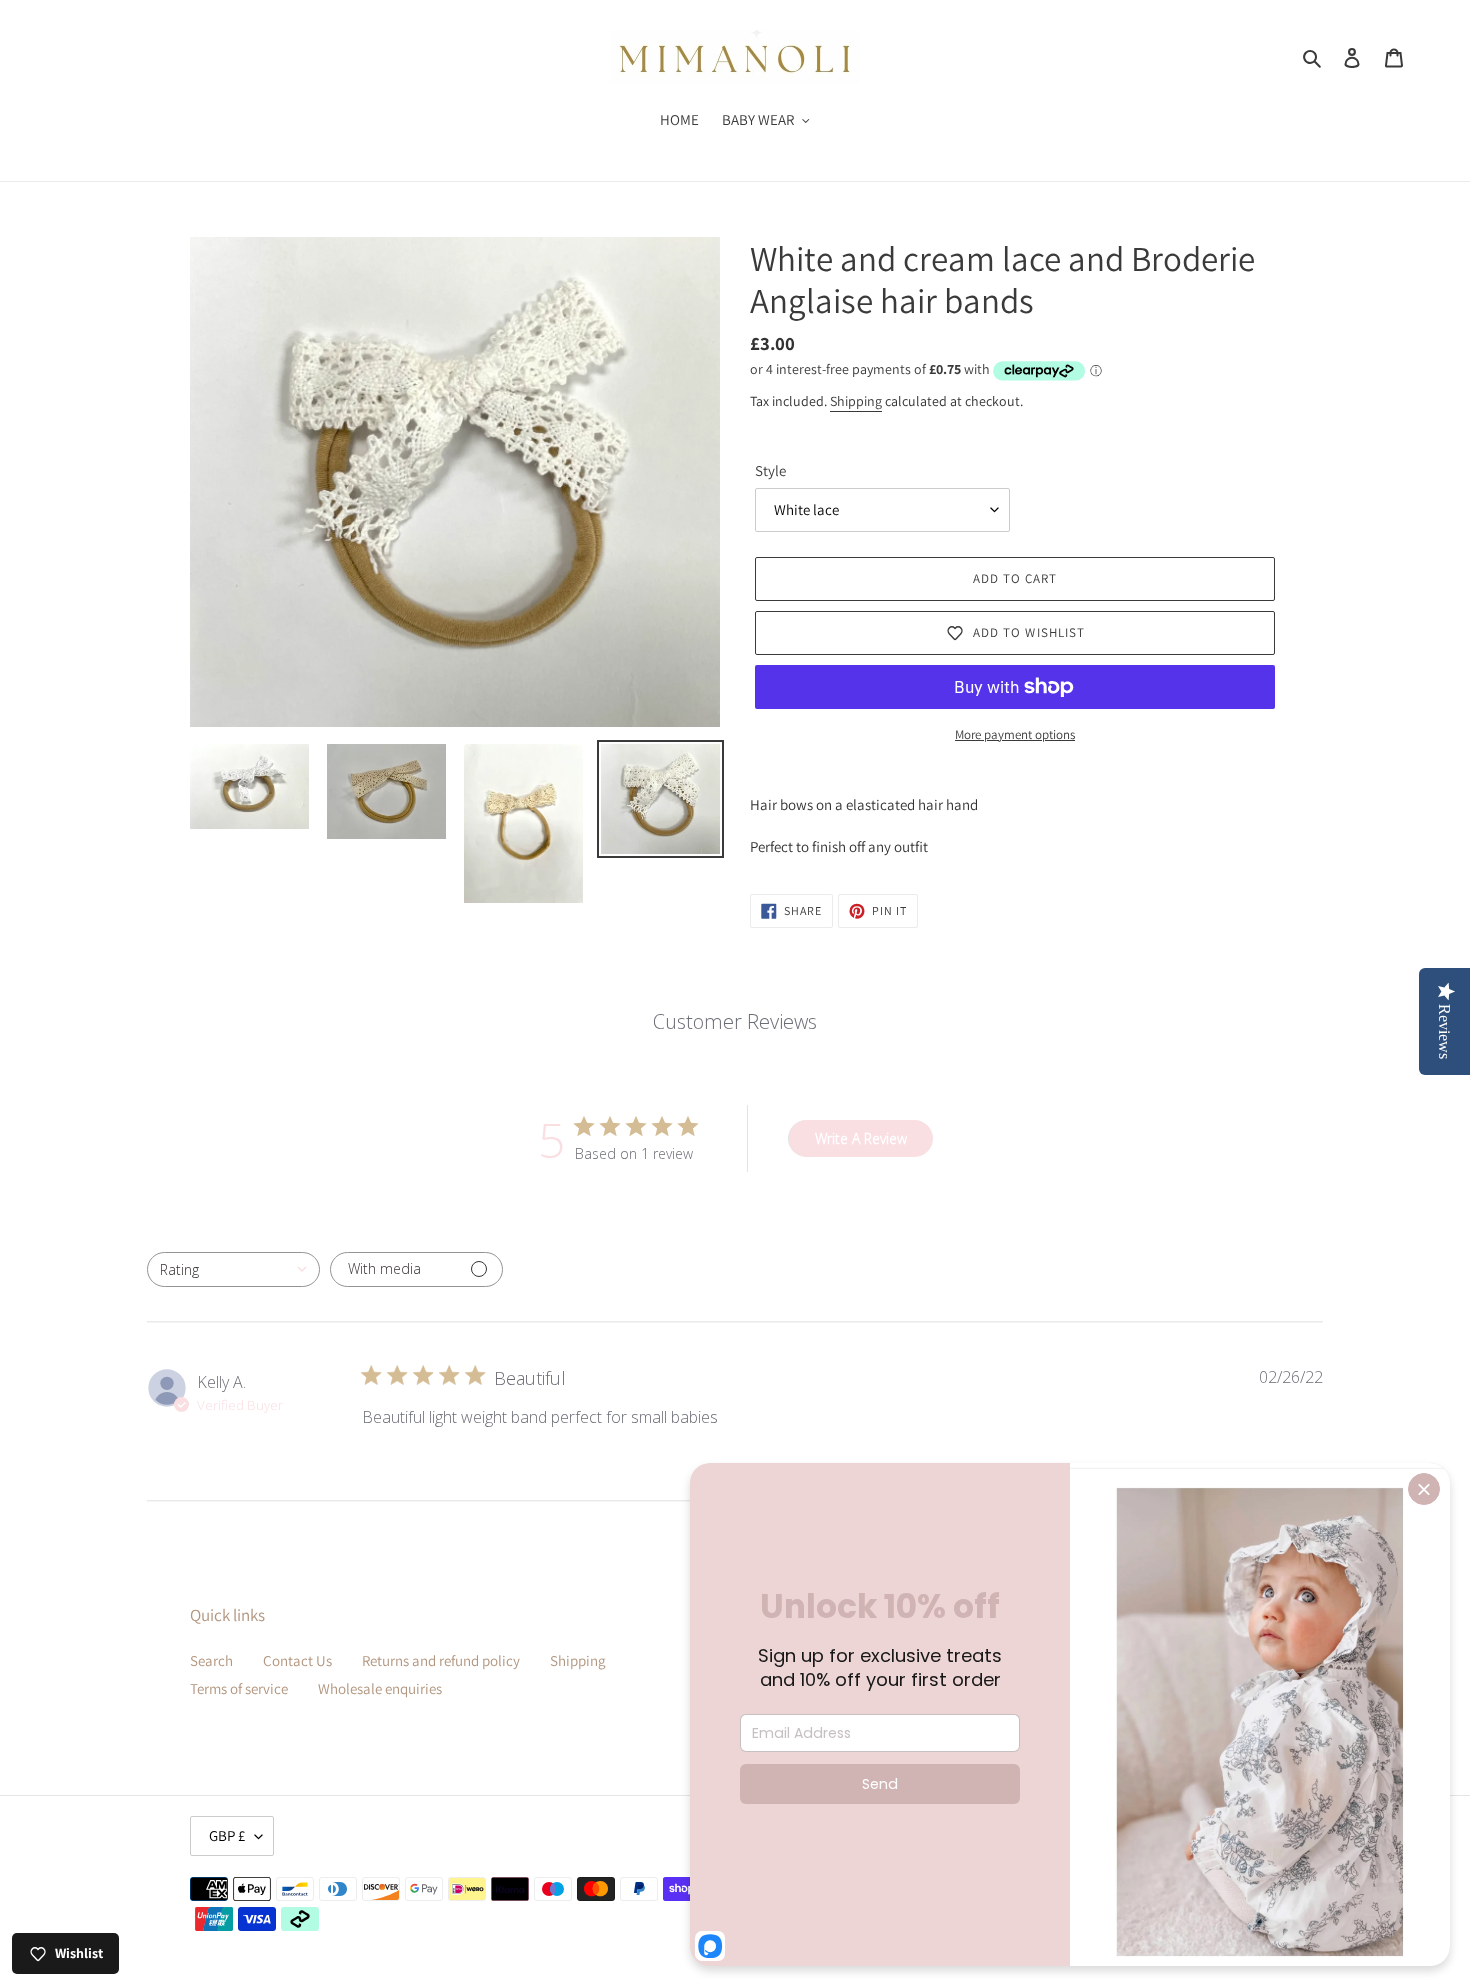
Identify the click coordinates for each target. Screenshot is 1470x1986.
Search (211, 1660)
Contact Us (297, 1660)
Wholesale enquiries (380, 1688)
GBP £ (227, 1835)
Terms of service (239, 1688)
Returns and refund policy (441, 1660)
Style (770, 470)
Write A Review (861, 1138)
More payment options (1015, 734)
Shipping (856, 401)
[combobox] (233, 1269)
